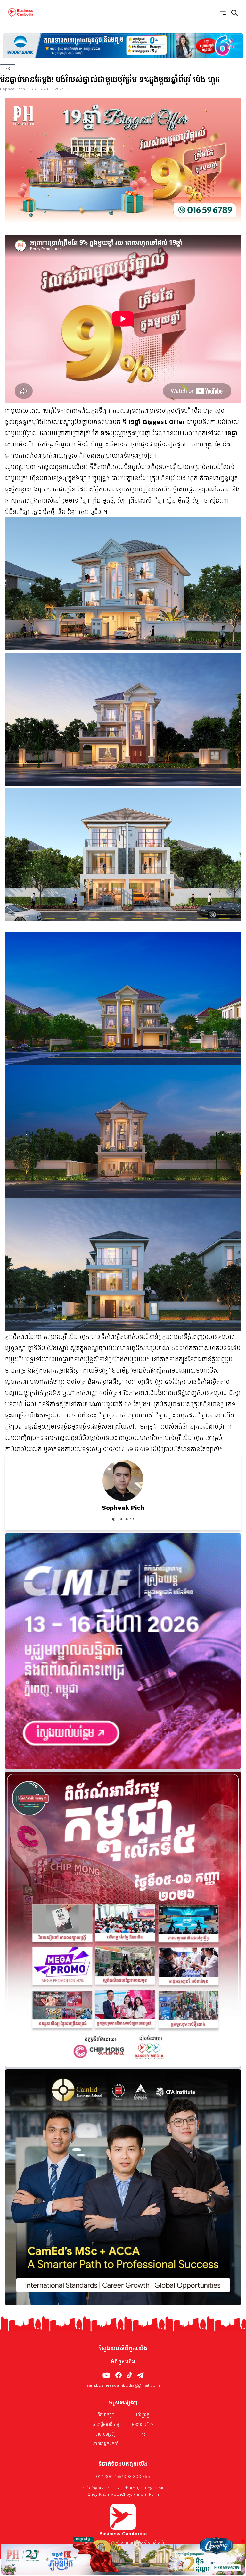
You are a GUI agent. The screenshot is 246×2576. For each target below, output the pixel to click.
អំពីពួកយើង (123, 2362)
